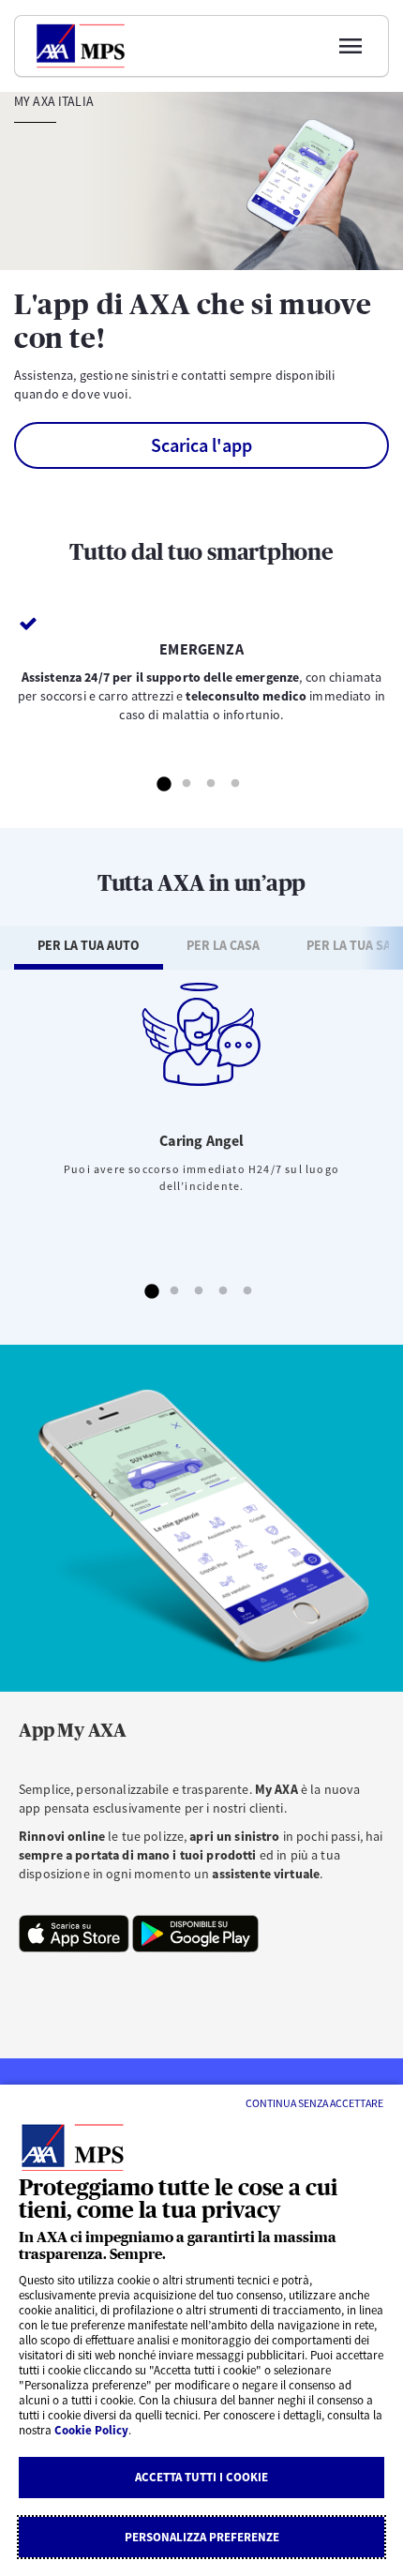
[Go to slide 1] (163, 785)
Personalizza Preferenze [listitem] (202, 2537)
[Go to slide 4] (236, 785)
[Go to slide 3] (212, 785)
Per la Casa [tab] (223, 945)
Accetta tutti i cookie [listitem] (201, 2477)
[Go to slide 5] (248, 1292)
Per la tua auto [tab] (89, 945)
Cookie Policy (91, 2430)
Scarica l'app (201, 445)
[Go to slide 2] (187, 785)
